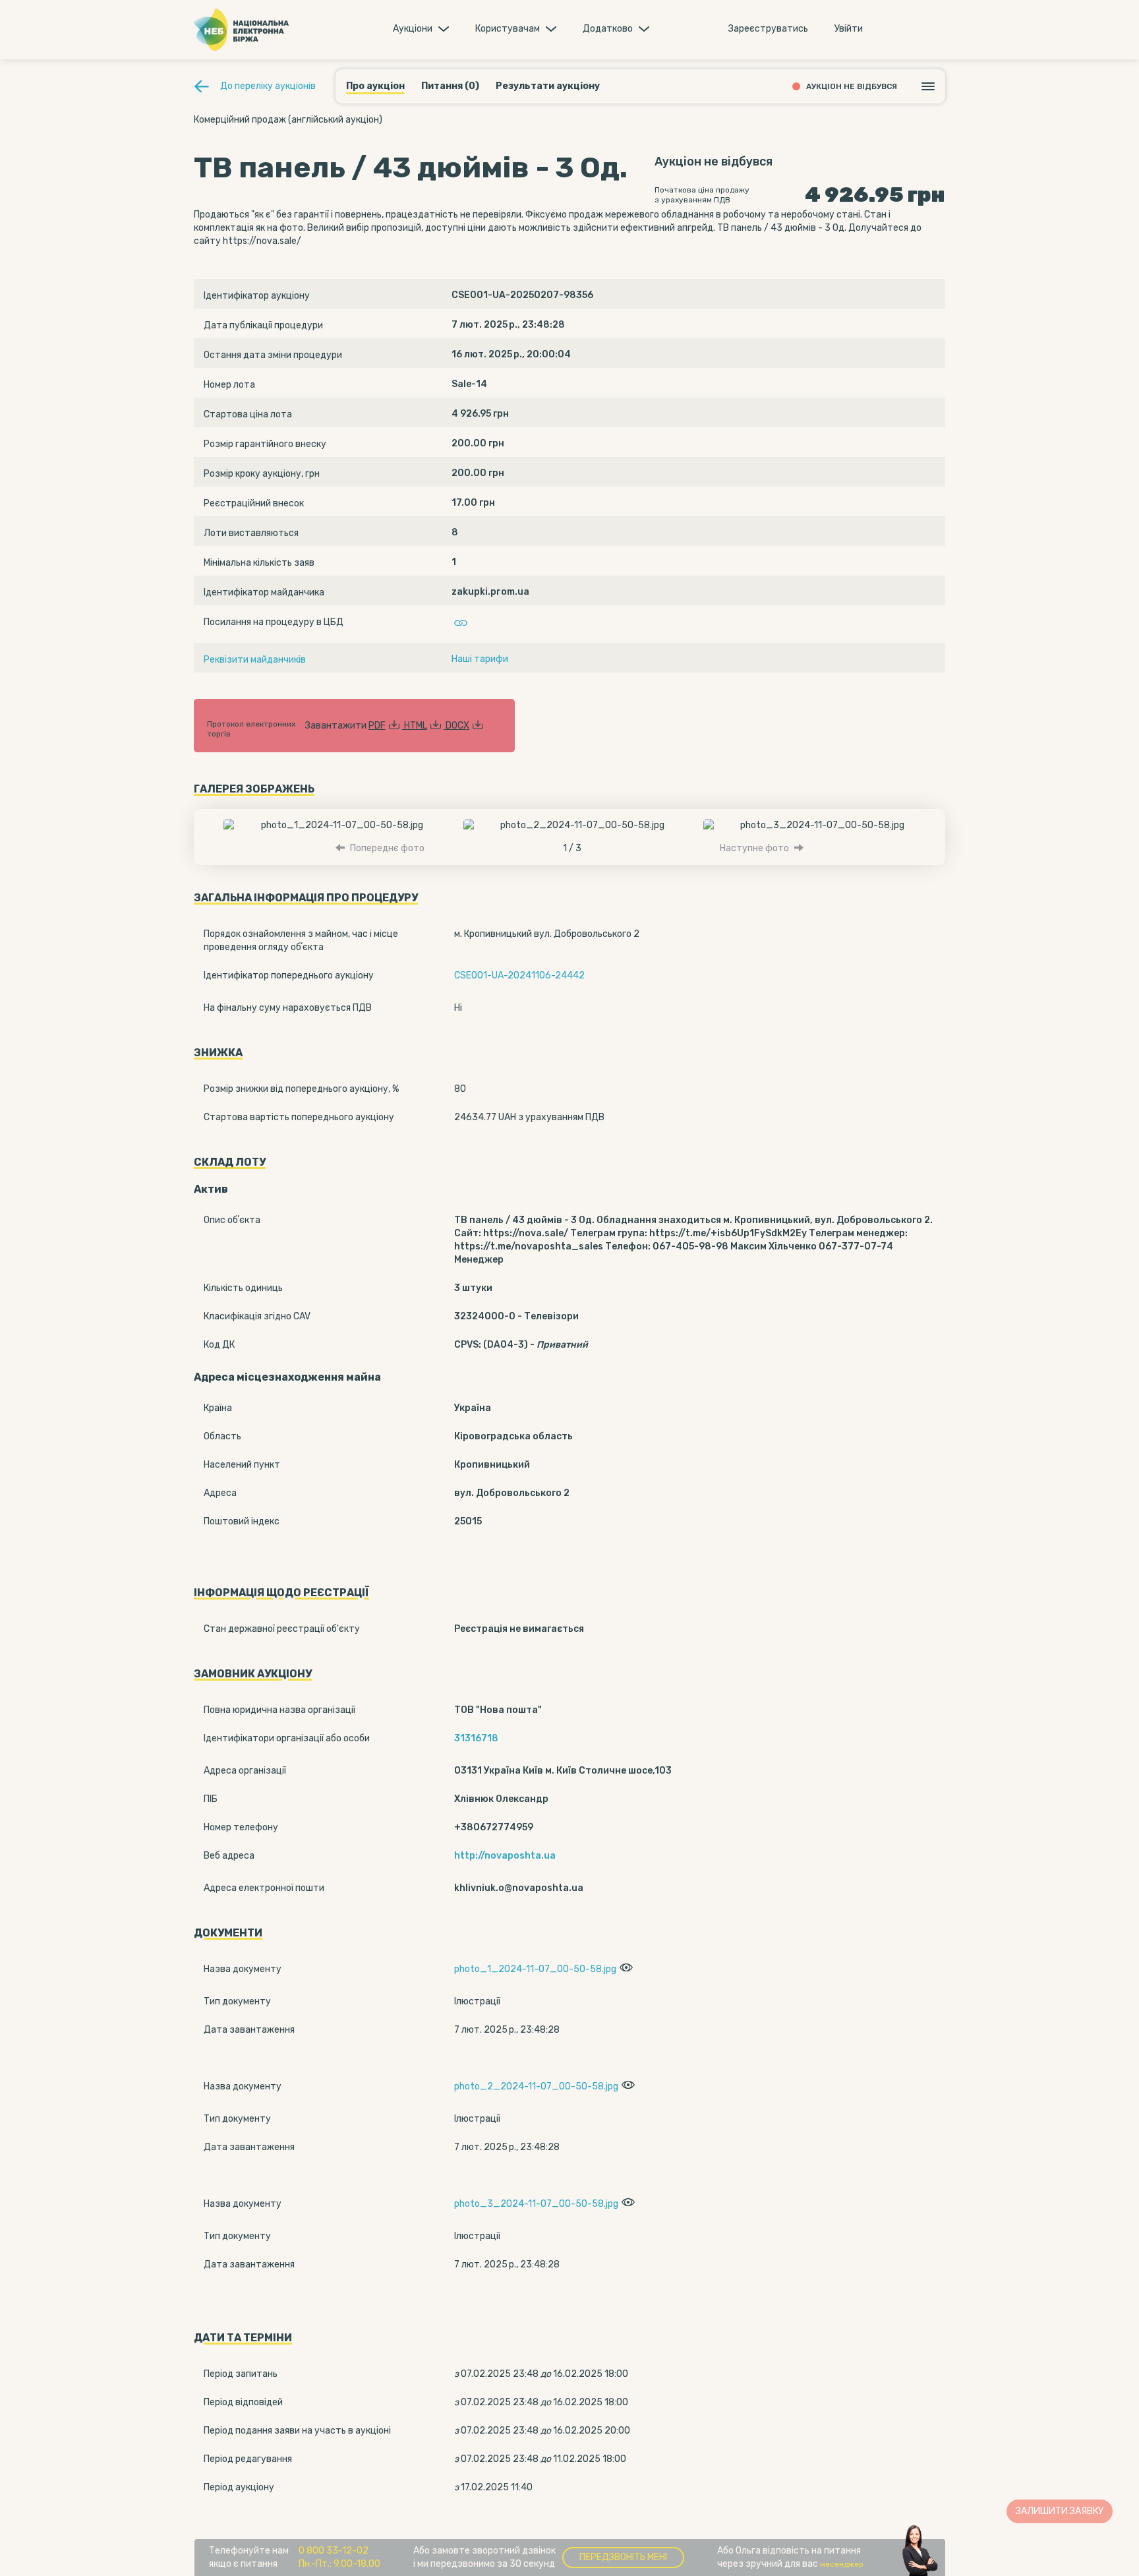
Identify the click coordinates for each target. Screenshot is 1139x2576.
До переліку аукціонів (268, 86)
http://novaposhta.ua (505, 1856)
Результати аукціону (548, 86)
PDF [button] (377, 726)
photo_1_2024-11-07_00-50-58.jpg (535, 1969)
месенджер (842, 2564)
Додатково (608, 29)
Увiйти (849, 29)
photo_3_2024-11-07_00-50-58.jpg (536, 2204)
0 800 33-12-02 (334, 2551)
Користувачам (508, 29)
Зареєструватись (768, 29)
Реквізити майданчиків (255, 660)
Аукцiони (413, 29)
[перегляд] (625, 1969)
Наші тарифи (480, 659)
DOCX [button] (457, 726)
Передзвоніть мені (623, 2557)
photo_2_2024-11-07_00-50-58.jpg (536, 2086)
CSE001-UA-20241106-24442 (519, 975)
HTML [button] (416, 726)
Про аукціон (375, 86)
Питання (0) (450, 86)
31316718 (476, 1738)
